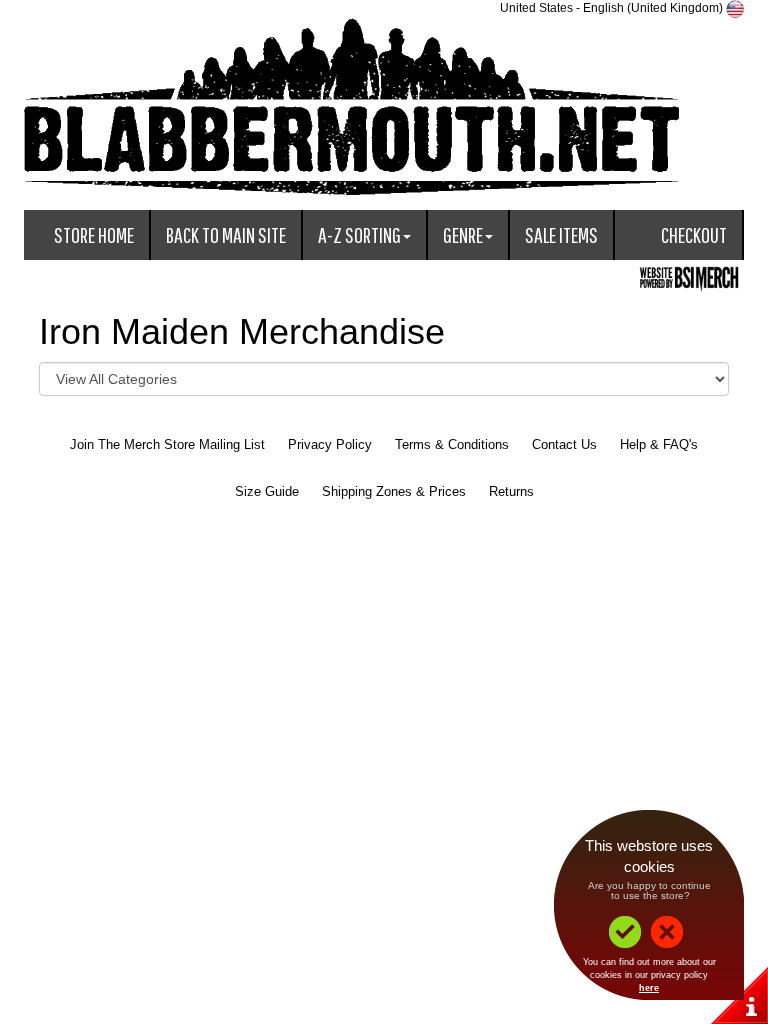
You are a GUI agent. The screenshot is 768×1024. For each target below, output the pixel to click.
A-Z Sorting (359, 234)
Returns (511, 491)
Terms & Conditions (452, 444)
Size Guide (267, 491)
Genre (463, 234)
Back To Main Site (226, 234)
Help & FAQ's (659, 444)
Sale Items (561, 234)
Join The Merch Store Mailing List (167, 444)
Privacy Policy (330, 444)
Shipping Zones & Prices (394, 491)
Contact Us (564, 444)
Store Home (94, 234)
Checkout (694, 234)
